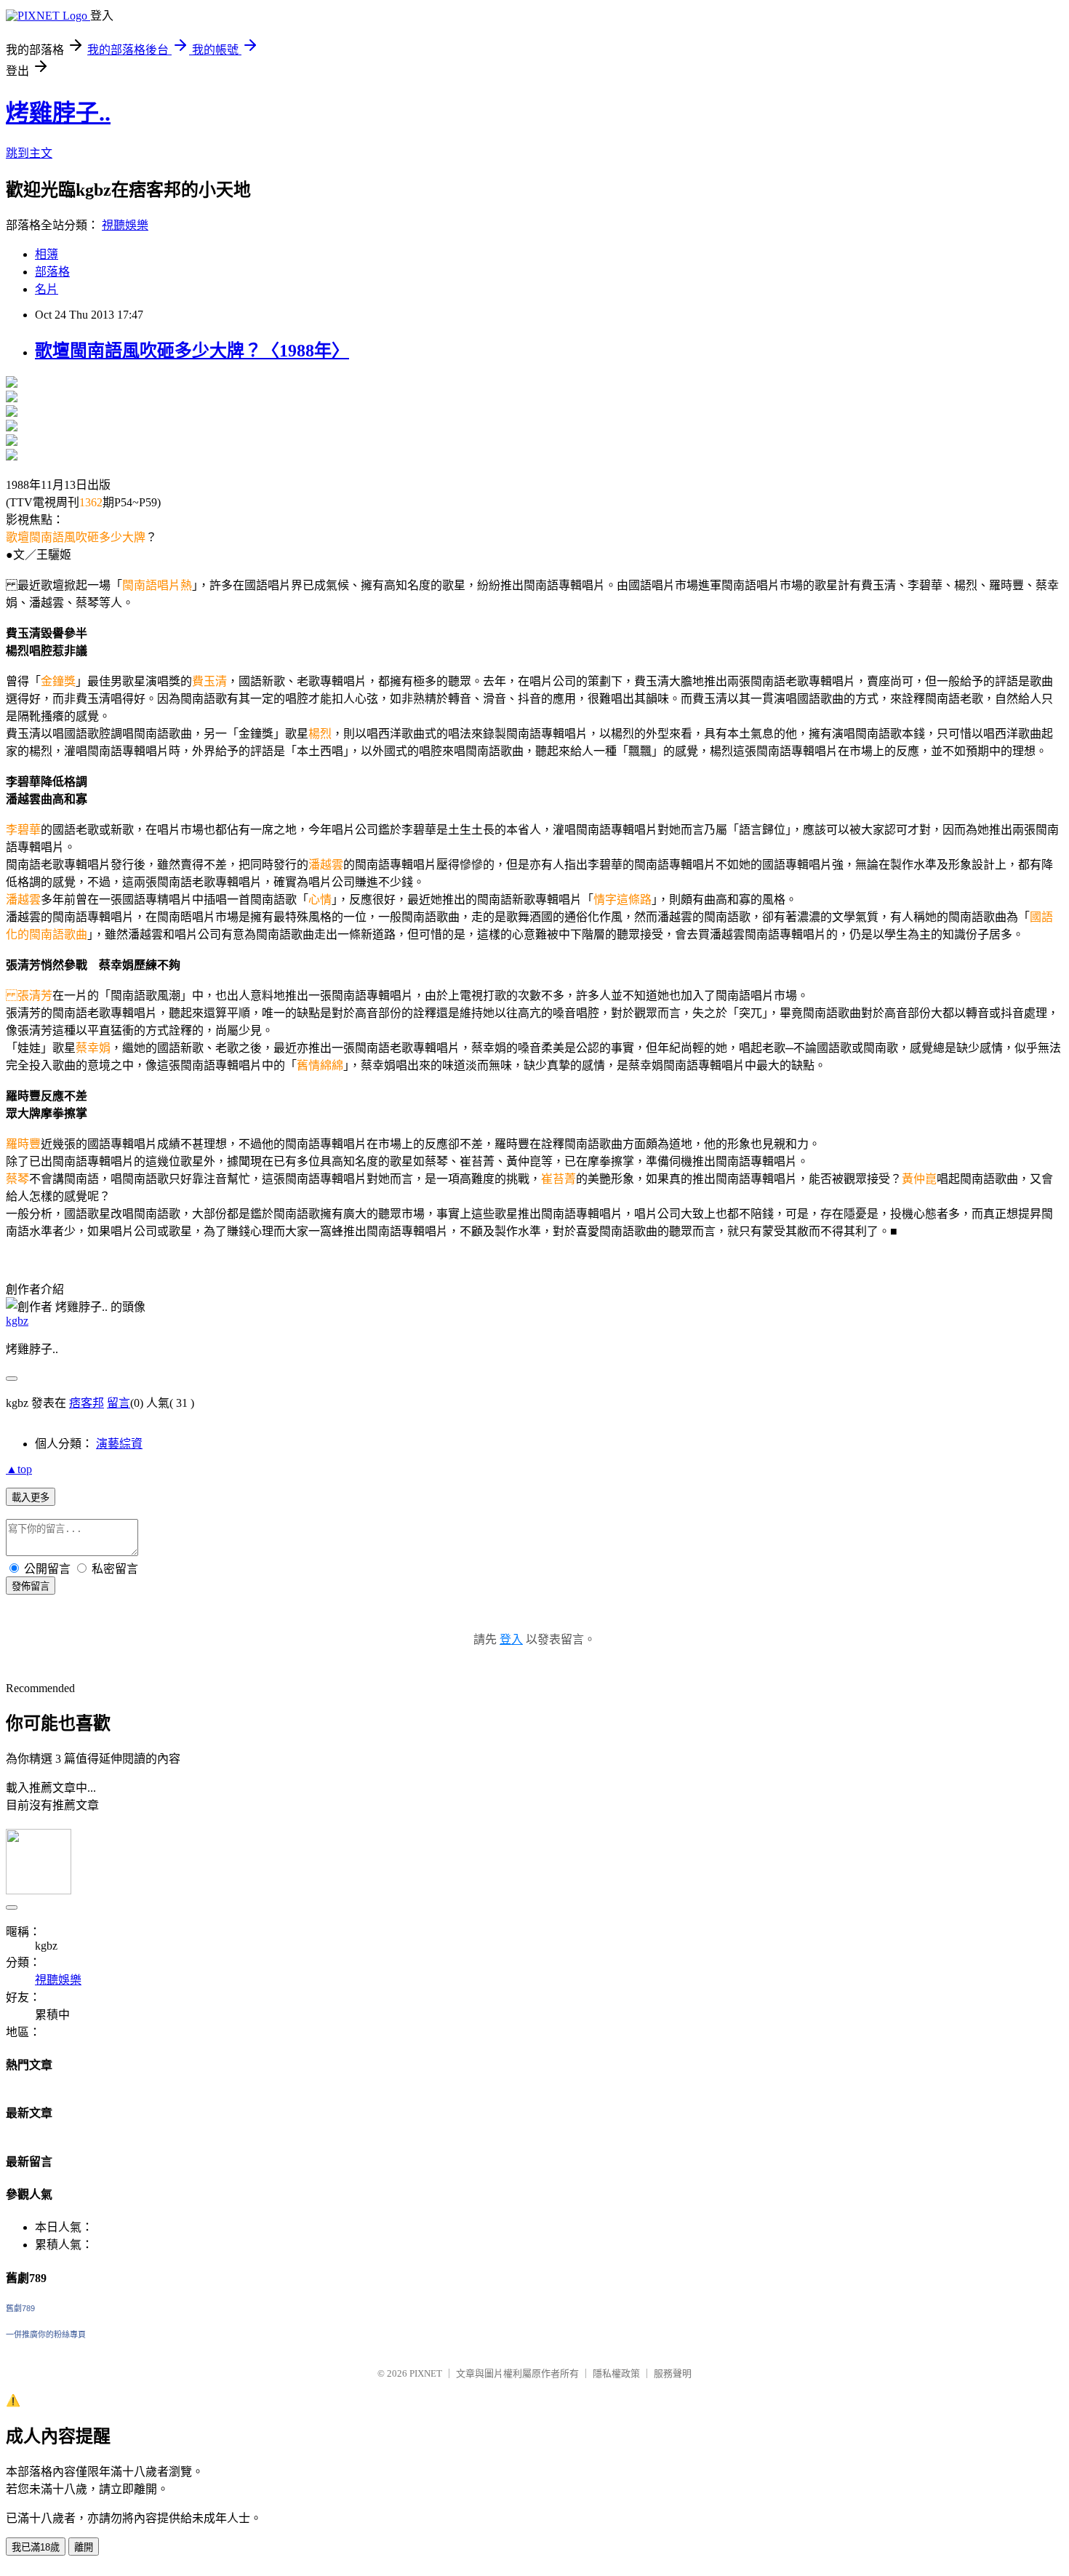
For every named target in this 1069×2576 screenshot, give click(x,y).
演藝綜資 (119, 1444)
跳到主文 (29, 153)
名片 (47, 289)
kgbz (17, 1321)
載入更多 (31, 1498)
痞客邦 (87, 1403)
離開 (84, 2547)
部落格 (52, 272)
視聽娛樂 (125, 225)
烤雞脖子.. (58, 113)
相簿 (47, 254)
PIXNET (426, 2373)
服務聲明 (673, 2373)
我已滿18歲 (36, 2547)
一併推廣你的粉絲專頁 (46, 2334)
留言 (119, 1403)
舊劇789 (20, 2308)
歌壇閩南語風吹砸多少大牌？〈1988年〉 (192, 351)
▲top (19, 1469)
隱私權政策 (616, 2373)
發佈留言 (31, 1586)
